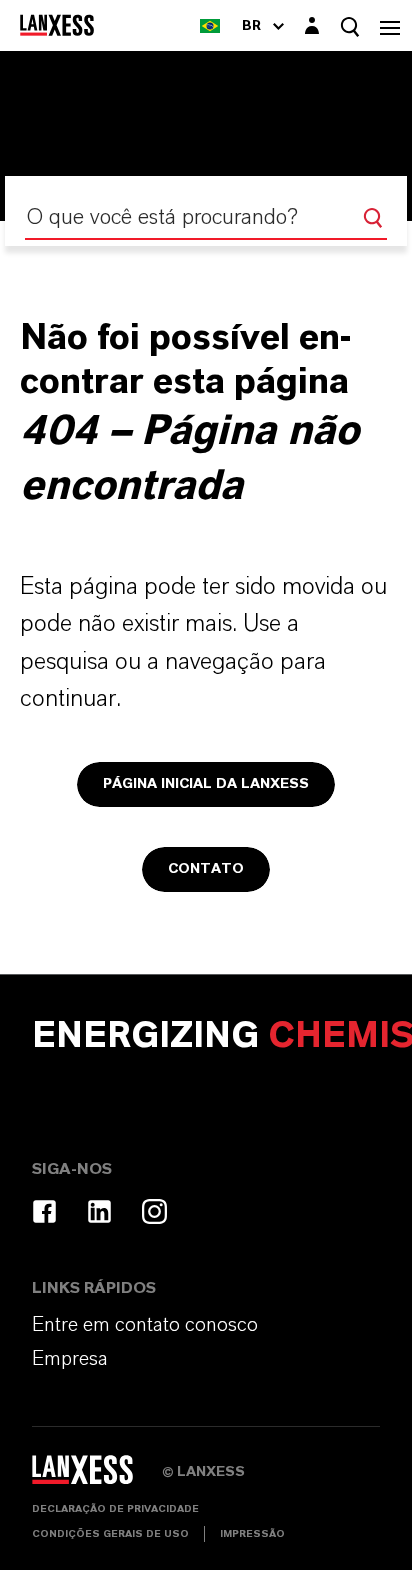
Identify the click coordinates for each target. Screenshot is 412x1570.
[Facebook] (44, 1211)
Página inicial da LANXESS (206, 784)
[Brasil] (210, 25)
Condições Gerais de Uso (110, 1534)
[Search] (373, 218)
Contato (206, 869)
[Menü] (390, 25)
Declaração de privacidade (115, 1509)
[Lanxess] (97, 1477)
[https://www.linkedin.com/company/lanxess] (99, 1211)
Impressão (252, 1534)
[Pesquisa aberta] (350, 26)
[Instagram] (154, 1211)
